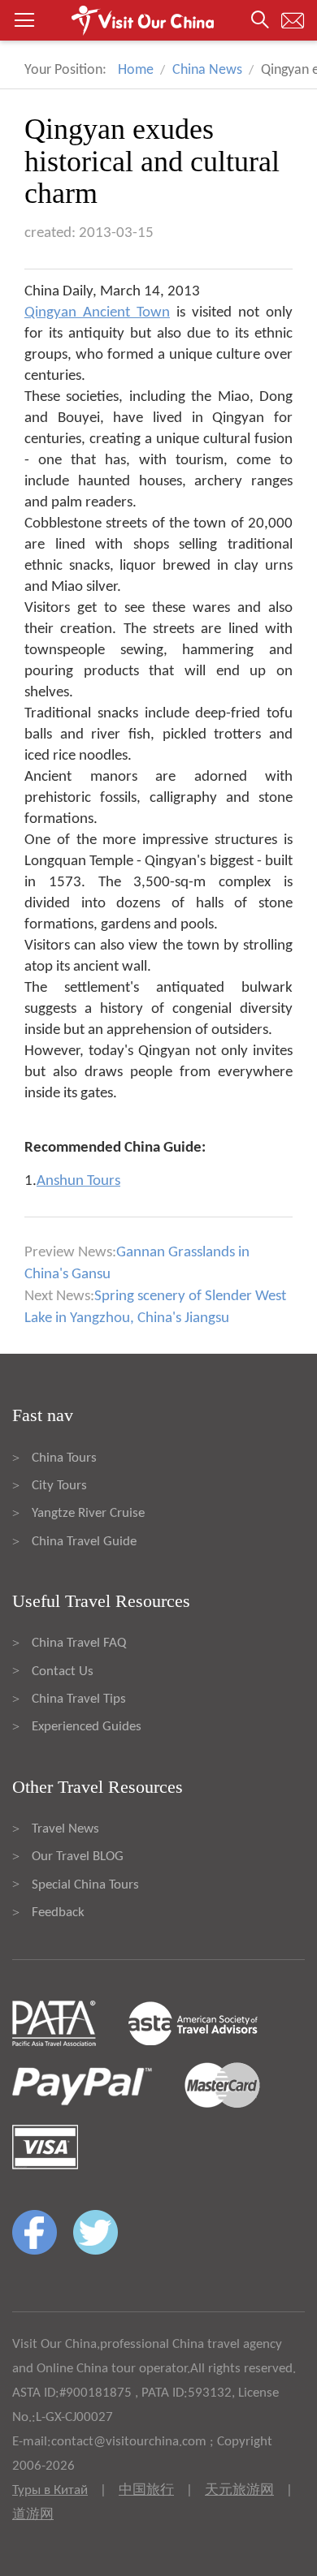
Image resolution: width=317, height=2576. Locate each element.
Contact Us (63, 1671)
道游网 (33, 2515)
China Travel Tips (79, 1699)
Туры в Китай (50, 2490)
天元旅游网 (239, 2490)
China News (207, 70)
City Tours (59, 1486)
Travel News (65, 1829)
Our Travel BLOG (78, 1857)
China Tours (64, 1458)
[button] (158, 20)
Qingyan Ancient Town (97, 313)
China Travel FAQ (79, 1643)
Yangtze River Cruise (88, 1513)
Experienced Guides (87, 1727)
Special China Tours (85, 1885)
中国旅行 (146, 2490)
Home (136, 70)
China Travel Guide (84, 1542)
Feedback (58, 1913)
